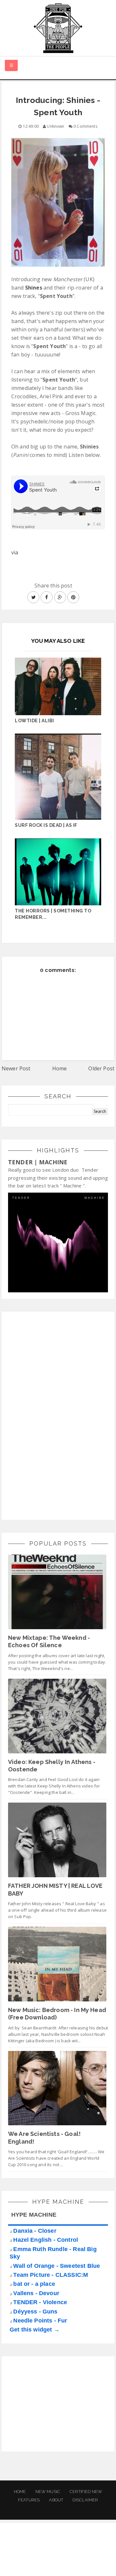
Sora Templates (59, 2555)
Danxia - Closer (35, 2231)
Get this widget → (35, 2330)
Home (60, 1068)
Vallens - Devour (36, 2293)
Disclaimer (85, 2500)
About (56, 2500)
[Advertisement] (56, 1415)
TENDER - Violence (40, 2302)
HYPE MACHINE (34, 2215)
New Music (48, 2492)
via (15, 552)
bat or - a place (34, 2284)
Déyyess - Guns (35, 2312)
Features (29, 2500)
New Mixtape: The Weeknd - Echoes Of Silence (49, 1641)
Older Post (101, 1068)
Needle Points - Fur (40, 2321)
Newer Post (16, 1068)
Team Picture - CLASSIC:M (51, 2275)
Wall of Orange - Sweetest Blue (57, 2266)
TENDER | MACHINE (38, 1162)
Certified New (86, 2492)
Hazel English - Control (46, 2240)
